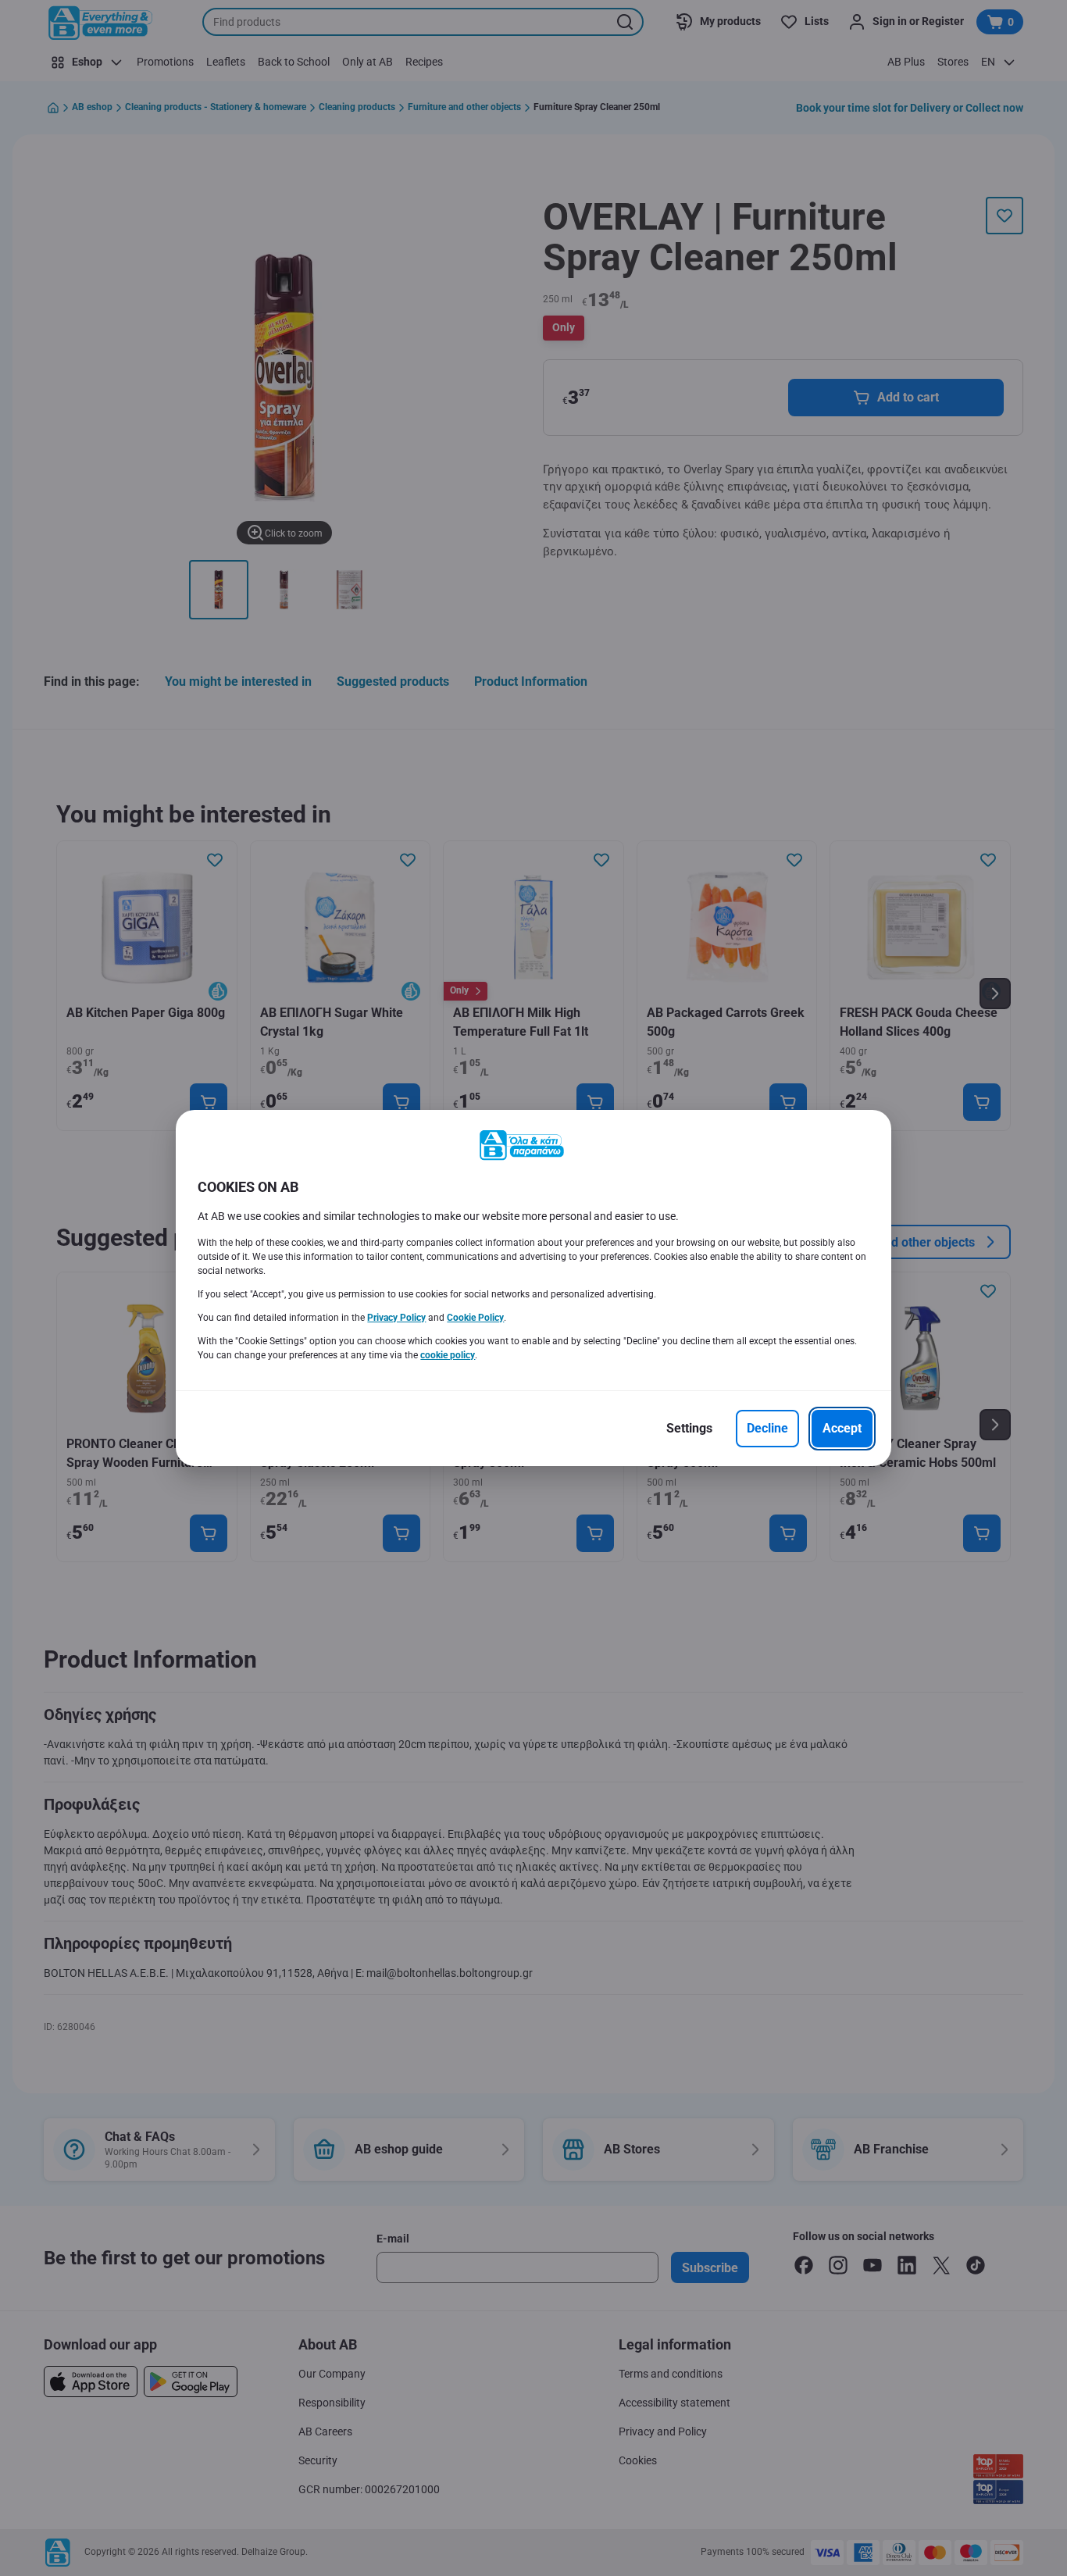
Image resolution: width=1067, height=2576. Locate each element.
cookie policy (448, 1355)
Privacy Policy (396, 1318)
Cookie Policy (475, 1318)
